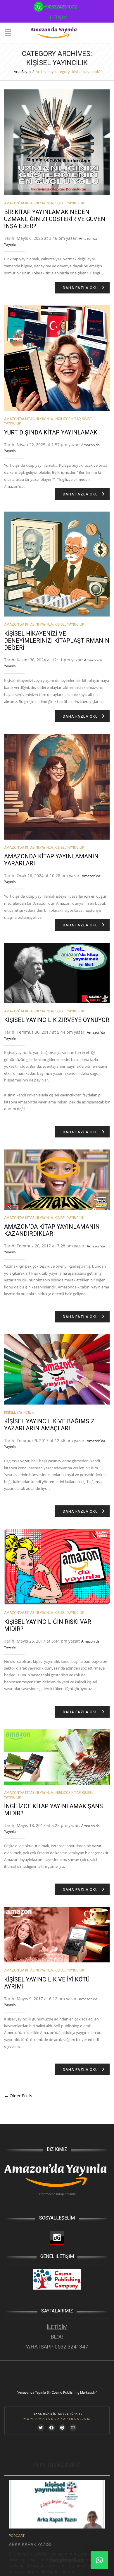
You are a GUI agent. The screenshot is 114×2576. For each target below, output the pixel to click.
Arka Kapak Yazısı (30, 2544)
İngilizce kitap (67, 419)
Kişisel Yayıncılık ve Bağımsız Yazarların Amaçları (49, 1425)
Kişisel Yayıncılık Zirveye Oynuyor (57, 1020)
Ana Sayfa (22, 72)
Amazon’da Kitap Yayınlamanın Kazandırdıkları (52, 1230)
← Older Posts (18, 2096)
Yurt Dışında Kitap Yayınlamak (51, 432)
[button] (99, 2560)
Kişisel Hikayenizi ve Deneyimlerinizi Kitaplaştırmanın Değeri (57, 641)
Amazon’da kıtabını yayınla (28, 203)
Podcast (17, 2536)
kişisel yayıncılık (69, 203)
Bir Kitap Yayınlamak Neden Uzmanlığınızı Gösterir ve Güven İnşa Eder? (55, 219)
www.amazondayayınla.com (57, 2419)
